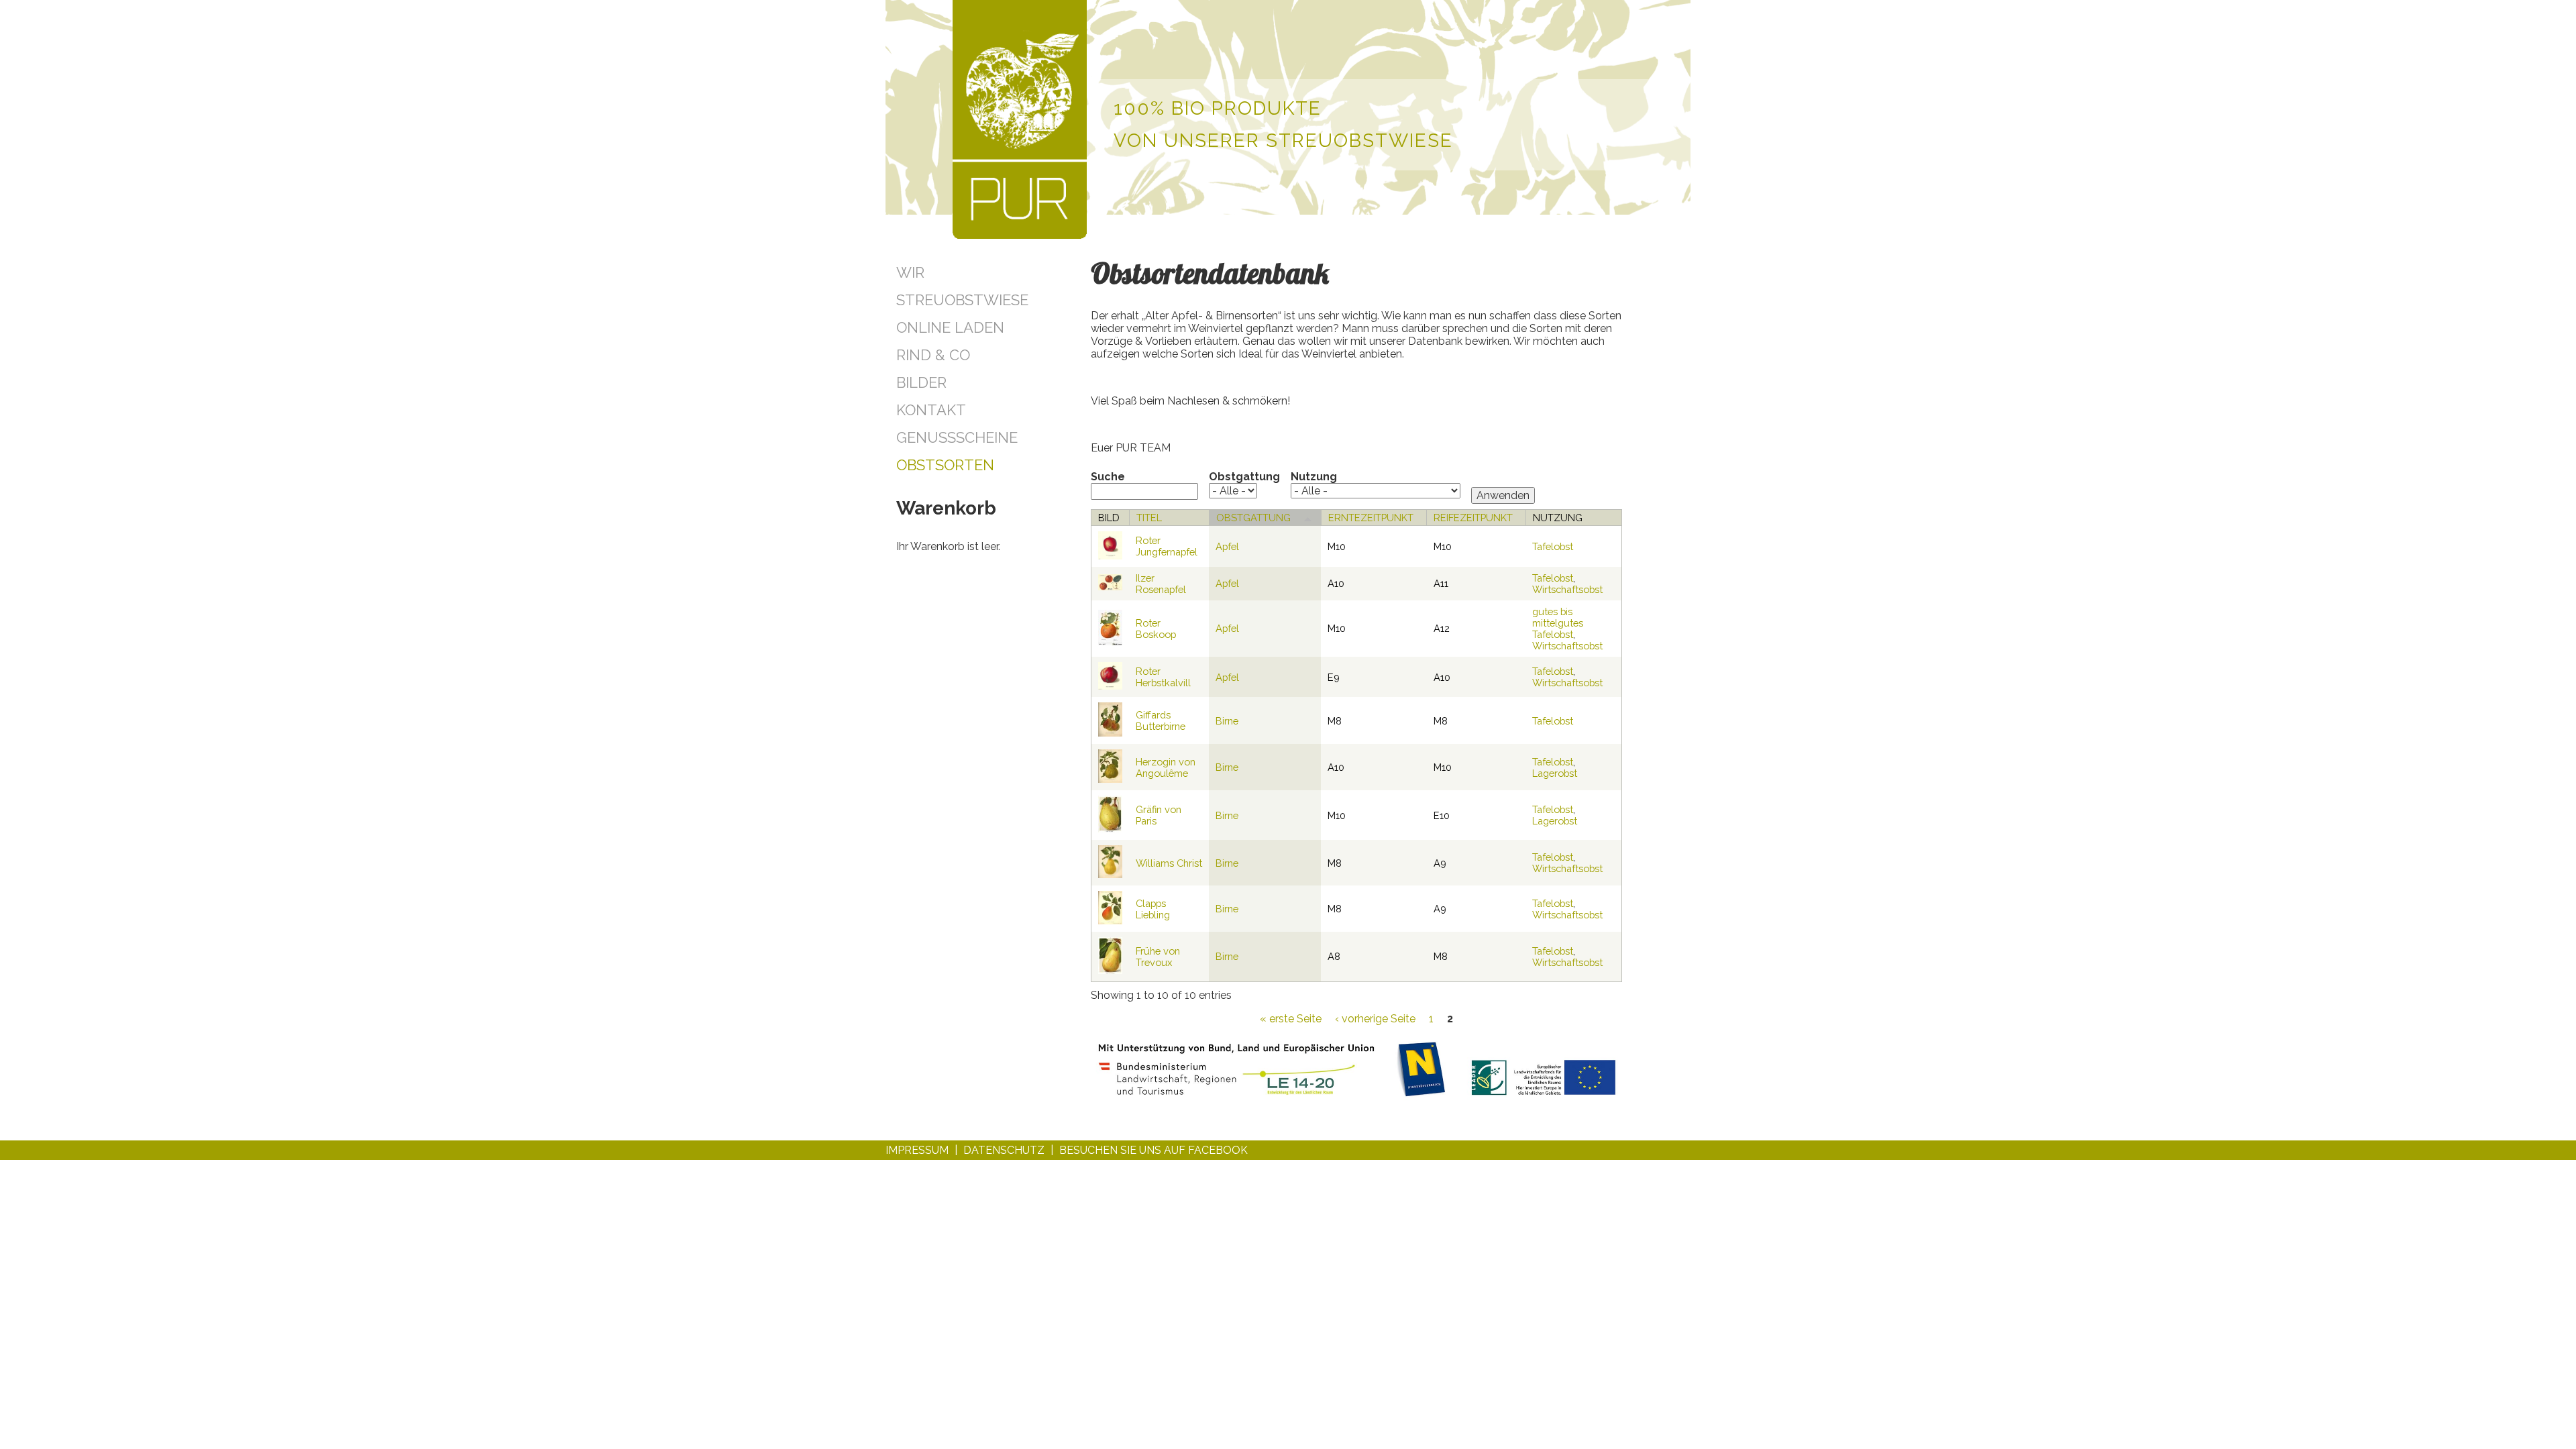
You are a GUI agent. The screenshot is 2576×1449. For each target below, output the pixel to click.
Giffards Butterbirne (1161, 720)
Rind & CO (933, 355)
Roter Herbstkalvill (1163, 677)
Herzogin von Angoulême (1166, 767)
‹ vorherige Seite (1375, 1019)
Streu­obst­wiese (962, 300)
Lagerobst (1555, 773)
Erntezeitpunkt (1371, 518)
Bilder (921, 382)
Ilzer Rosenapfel (1161, 584)
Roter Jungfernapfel (1167, 546)
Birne (1227, 721)
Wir (910, 272)
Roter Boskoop (1156, 629)
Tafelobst (1553, 546)
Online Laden (950, 327)
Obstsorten (945, 465)
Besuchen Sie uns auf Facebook (1153, 1150)
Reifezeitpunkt (1473, 518)
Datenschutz (1004, 1150)
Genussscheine (957, 437)
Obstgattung (1244, 477)
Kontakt (931, 410)
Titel (1149, 518)
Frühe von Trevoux (1158, 957)
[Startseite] (1020, 121)
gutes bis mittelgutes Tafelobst (1558, 623)
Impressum (917, 1150)
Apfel (1227, 546)
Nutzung (1314, 477)
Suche (1108, 477)
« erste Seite (1291, 1019)
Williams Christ (1169, 863)
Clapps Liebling (1153, 909)
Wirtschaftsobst (1567, 589)
